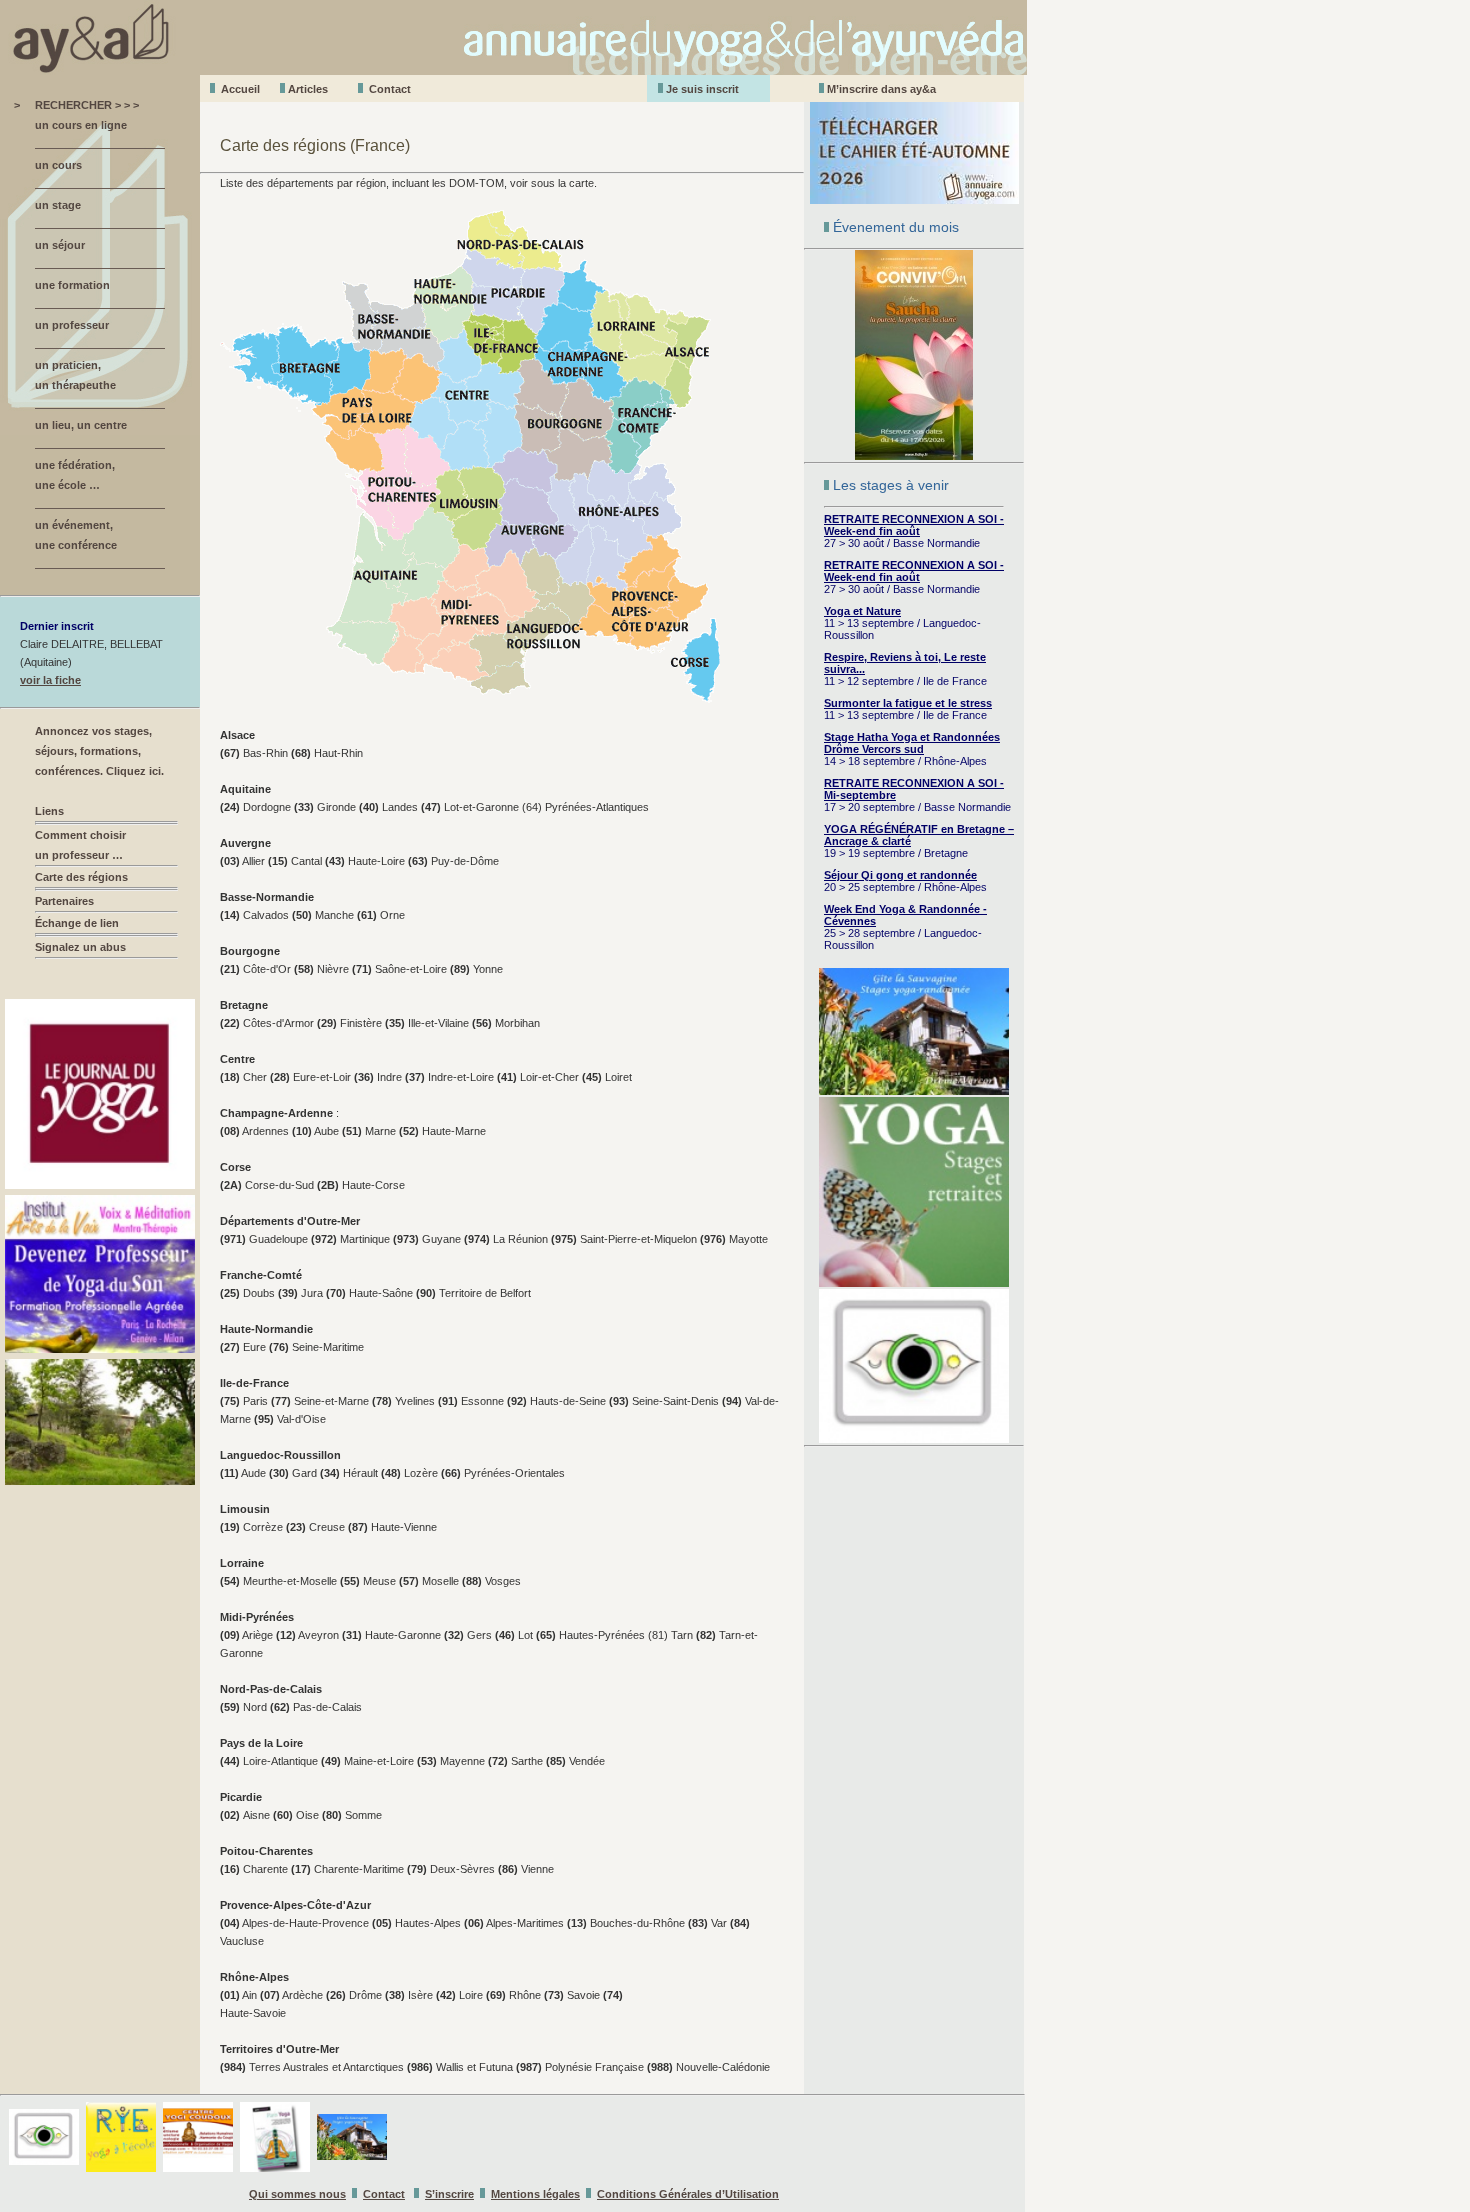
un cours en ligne (81, 125)
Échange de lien (77, 923)
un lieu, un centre (81, 425)
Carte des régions (81, 877)
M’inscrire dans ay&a (881, 89)
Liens (49, 811)
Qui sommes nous (297, 2194)
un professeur (72, 325)
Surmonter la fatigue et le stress (908, 703)
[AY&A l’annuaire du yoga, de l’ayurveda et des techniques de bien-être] (513, 69)
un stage (58, 205)
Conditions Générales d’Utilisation (688, 2194)
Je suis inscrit (702, 89)
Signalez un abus (80, 947)
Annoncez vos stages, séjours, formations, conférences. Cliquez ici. (99, 751)
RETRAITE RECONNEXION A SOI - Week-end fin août (914, 525)
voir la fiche (50, 680)
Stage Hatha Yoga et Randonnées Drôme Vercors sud (912, 743)
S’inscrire (449, 2194)
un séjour (60, 245)
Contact (390, 89)
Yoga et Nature (862, 611)
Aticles (308, 89)
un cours (58, 165)
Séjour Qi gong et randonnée (900, 875)
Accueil (240, 89)
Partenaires (64, 901)
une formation (72, 285)
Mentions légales (535, 2194)
